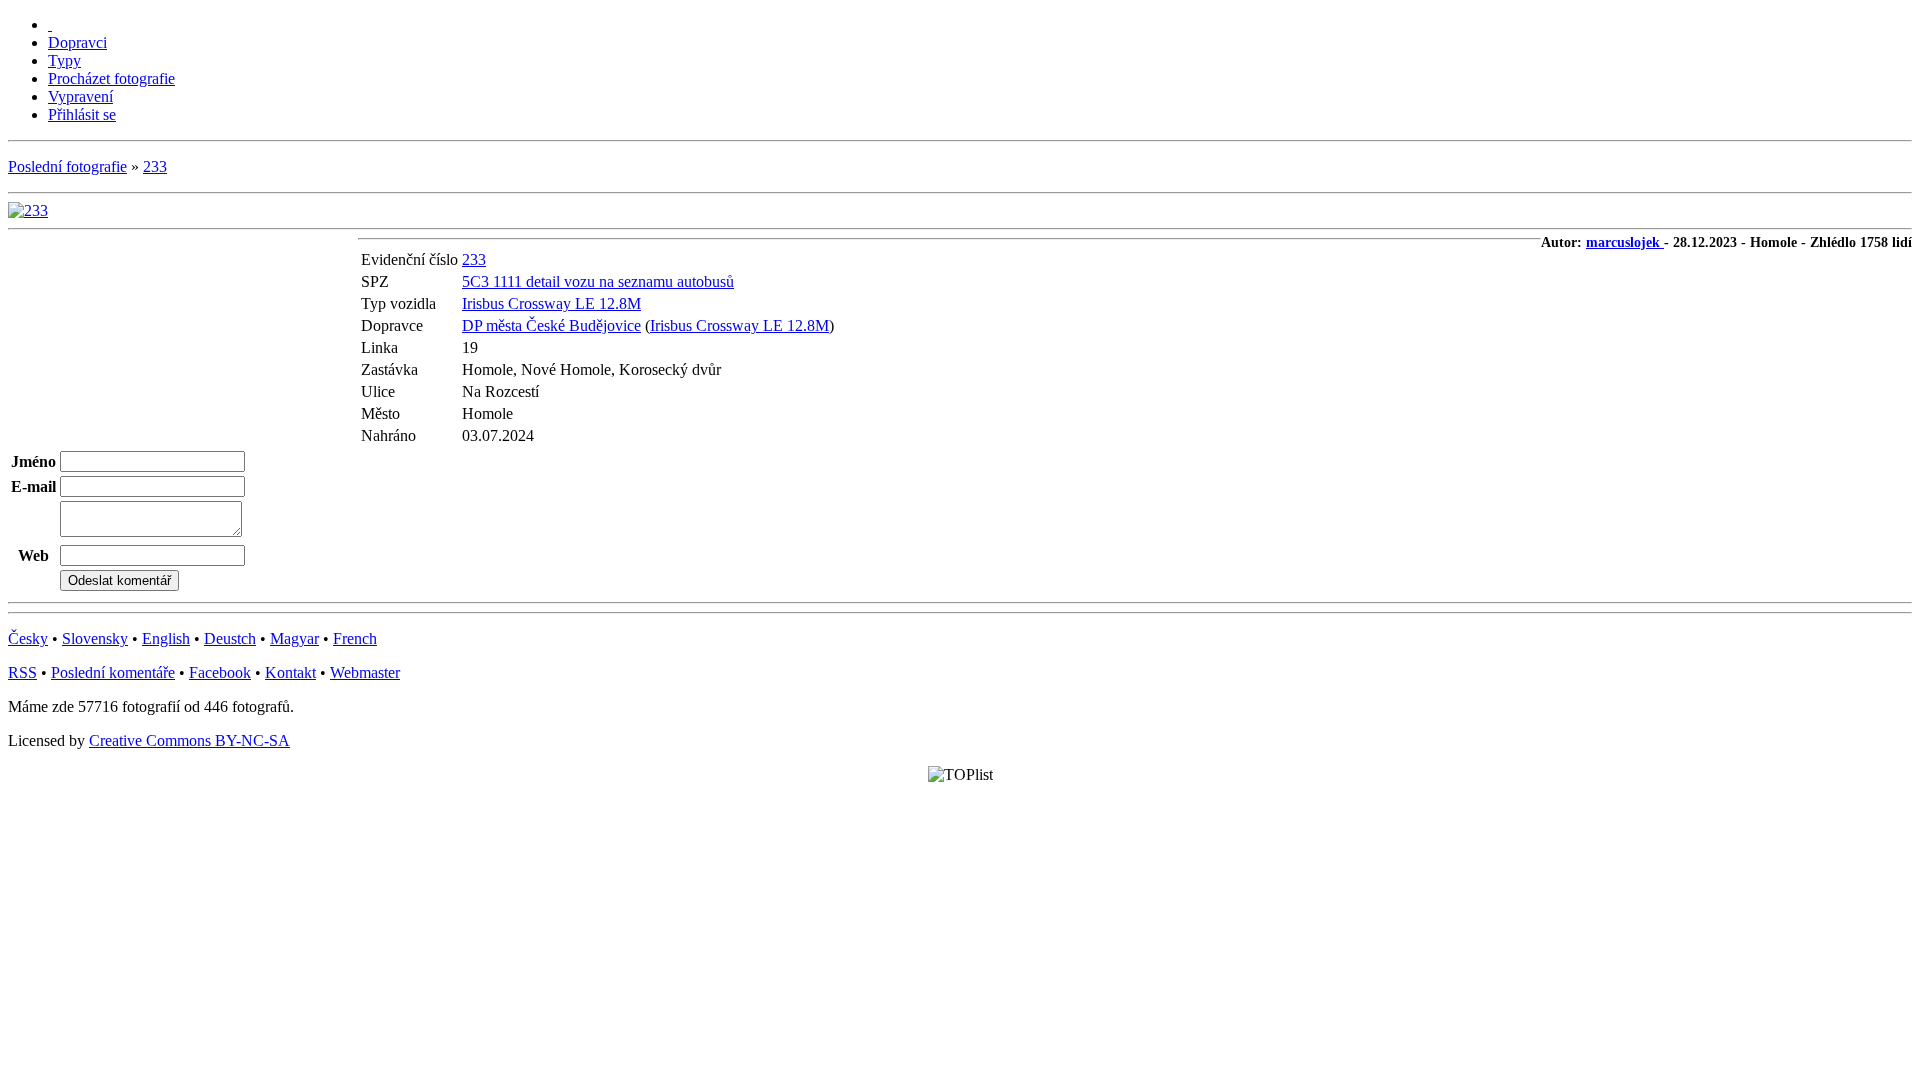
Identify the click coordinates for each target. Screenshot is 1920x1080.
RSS (22, 672)
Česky (28, 638)
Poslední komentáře (113, 672)
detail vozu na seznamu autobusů (630, 281)
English (166, 638)
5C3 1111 (494, 281)
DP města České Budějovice (551, 325)
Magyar (294, 638)
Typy (64, 60)
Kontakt (290, 672)
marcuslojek (1625, 242)
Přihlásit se (82, 114)
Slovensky (95, 638)
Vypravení (80, 96)
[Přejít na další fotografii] (28, 210)
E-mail (33, 486)
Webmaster (365, 672)
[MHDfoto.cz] (50, 24)
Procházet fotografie (111, 78)
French (355, 638)
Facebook (220, 672)
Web (33, 555)
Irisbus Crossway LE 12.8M (551, 303)
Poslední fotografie (67, 166)
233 (155, 166)
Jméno (33, 461)
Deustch (230, 638)
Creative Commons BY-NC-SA (189, 740)
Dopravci (77, 42)
